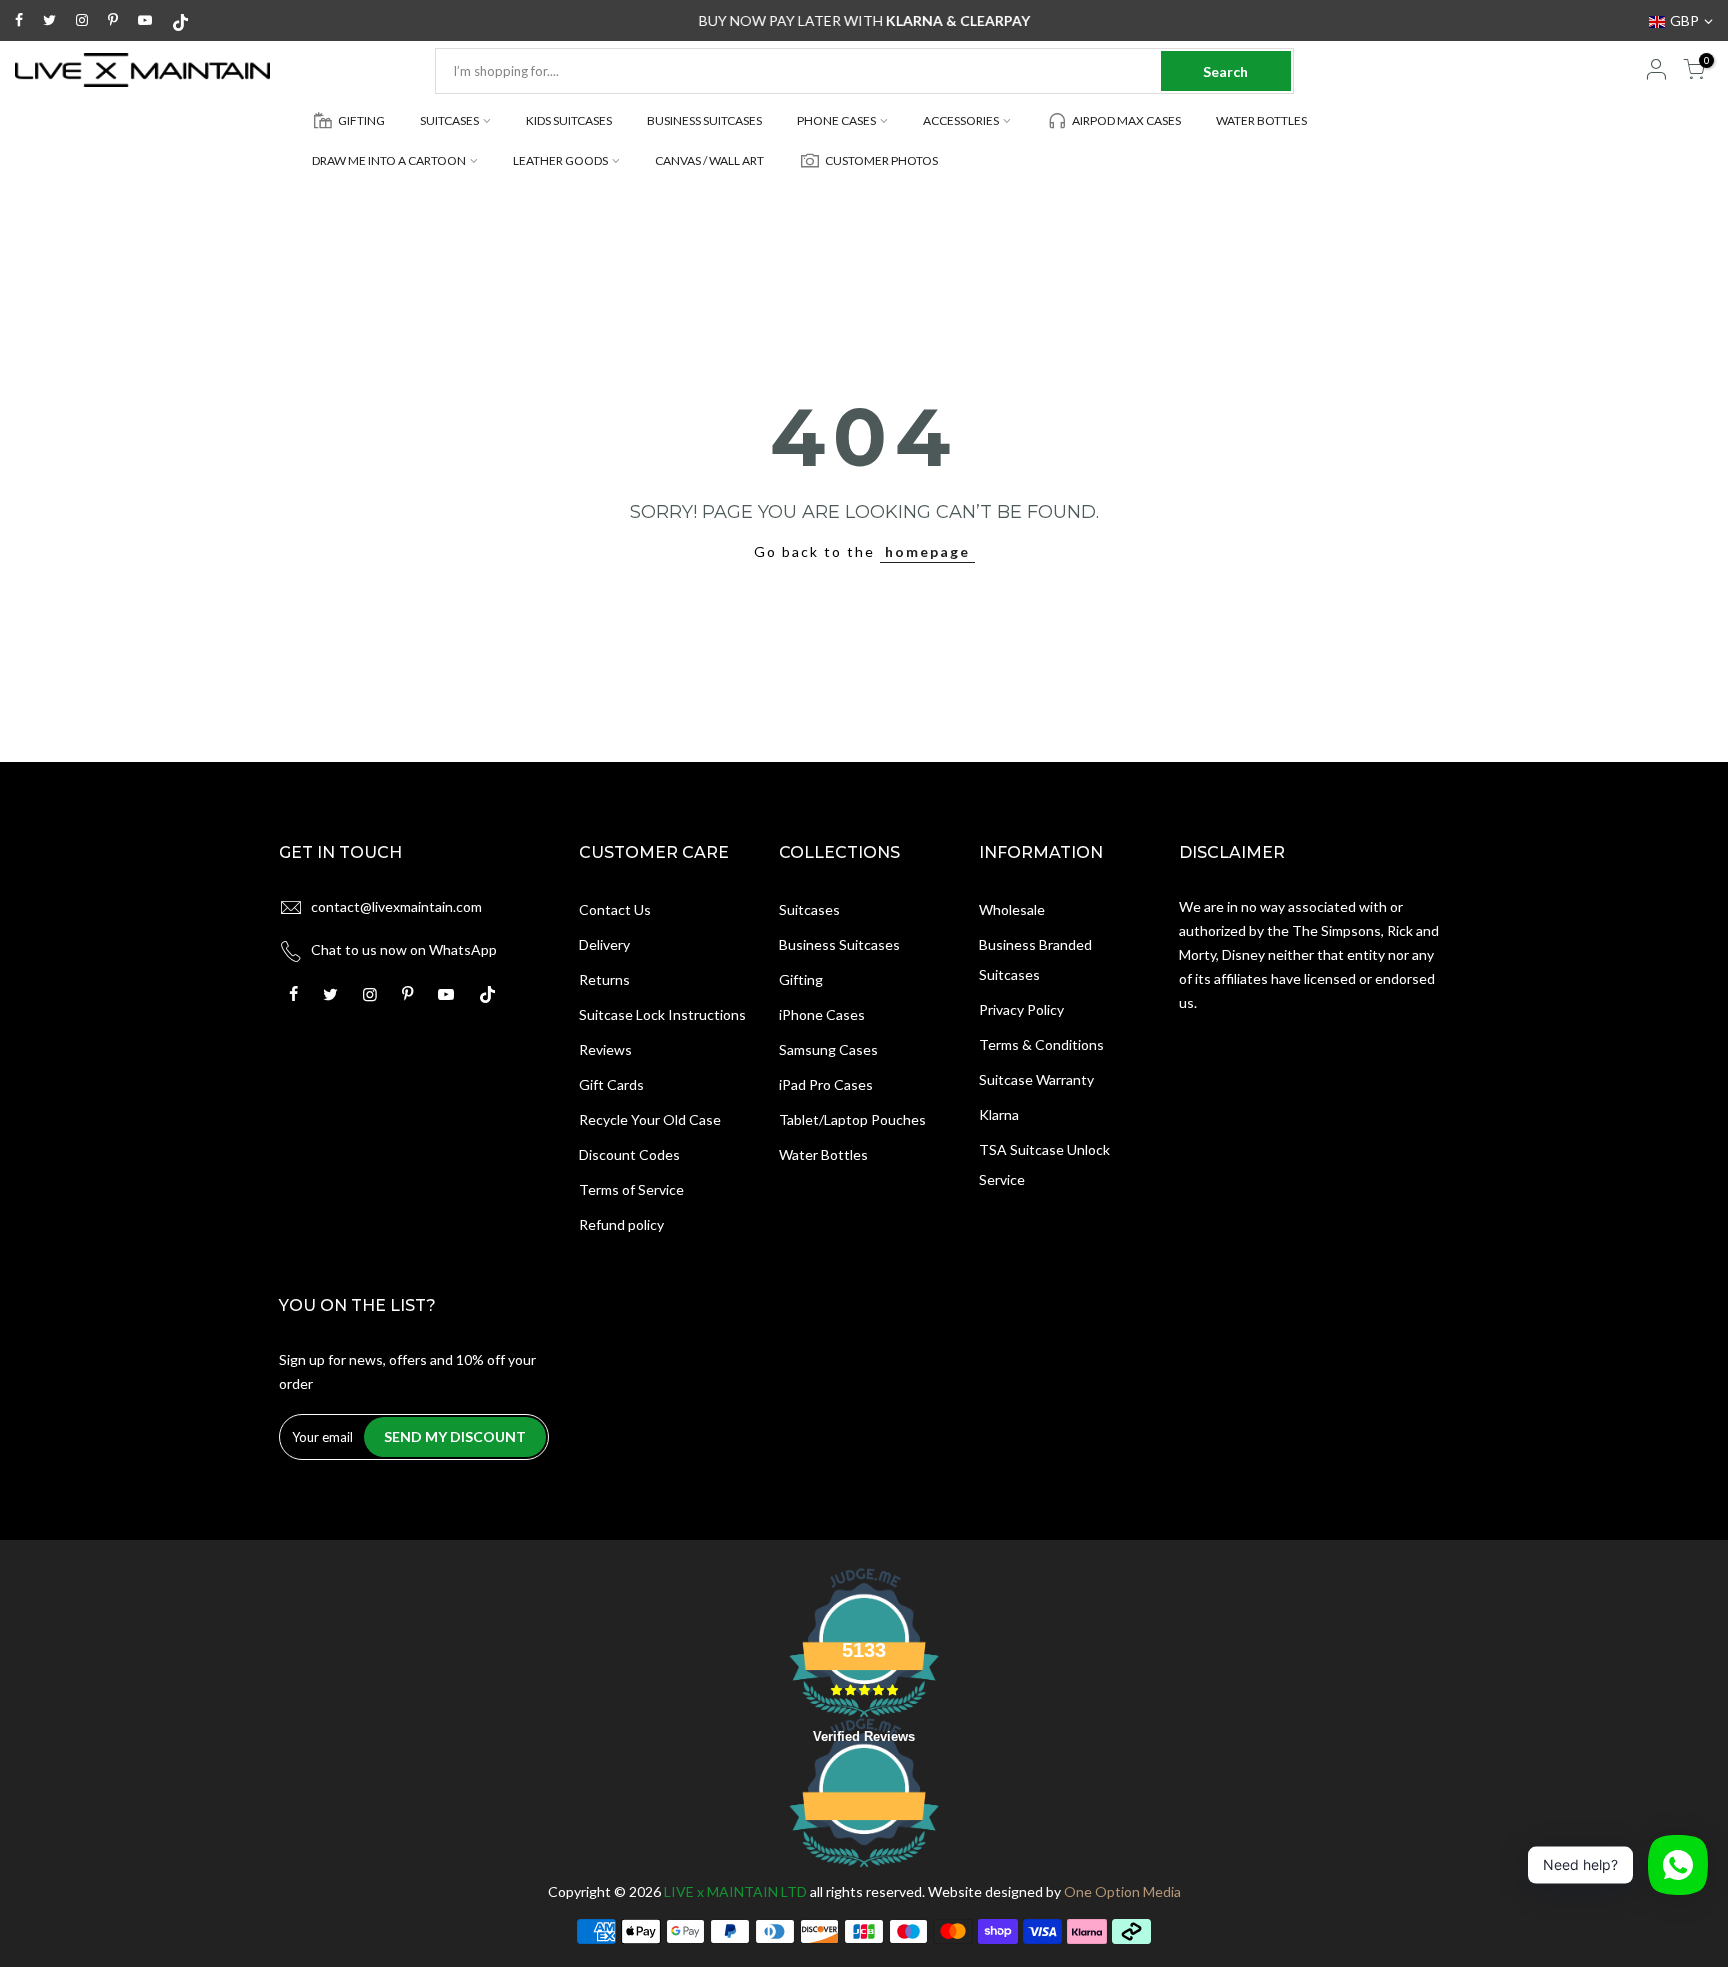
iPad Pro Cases (826, 1084)
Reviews (605, 1049)
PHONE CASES (836, 120)
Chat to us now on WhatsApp (404, 949)
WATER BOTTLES (1261, 120)
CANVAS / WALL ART (709, 160)
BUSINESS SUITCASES (704, 120)
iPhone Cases (822, 1014)
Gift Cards (611, 1084)
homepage (927, 551)
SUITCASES (449, 120)
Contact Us (615, 909)
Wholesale (1012, 909)
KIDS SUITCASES (569, 120)
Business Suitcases (839, 944)
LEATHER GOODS (560, 160)
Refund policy (621, 1224)
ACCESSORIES (961, 120)
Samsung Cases (828, 1049)
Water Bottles (823, 1154)
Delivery (604, 944)
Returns (604, 979)
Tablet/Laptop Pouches (852, 1119)
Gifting (801, 979)
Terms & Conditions (1041, 1044)
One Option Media (1122, 1891)
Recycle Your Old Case (650, 1119)
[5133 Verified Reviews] (864, 1870)
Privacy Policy (1021, 1009)
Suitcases (809, 909)
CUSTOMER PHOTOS (881, 160)
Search (1225, 71)
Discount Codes (629, 1154)
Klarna (999, 1114)
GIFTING (361, 120)
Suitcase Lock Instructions (662, 1014)
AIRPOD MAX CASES (1126, 120)
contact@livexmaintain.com (396, 906)
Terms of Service (631, 1189)
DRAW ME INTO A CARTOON (389, 160)
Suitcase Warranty (1036, 1079)
